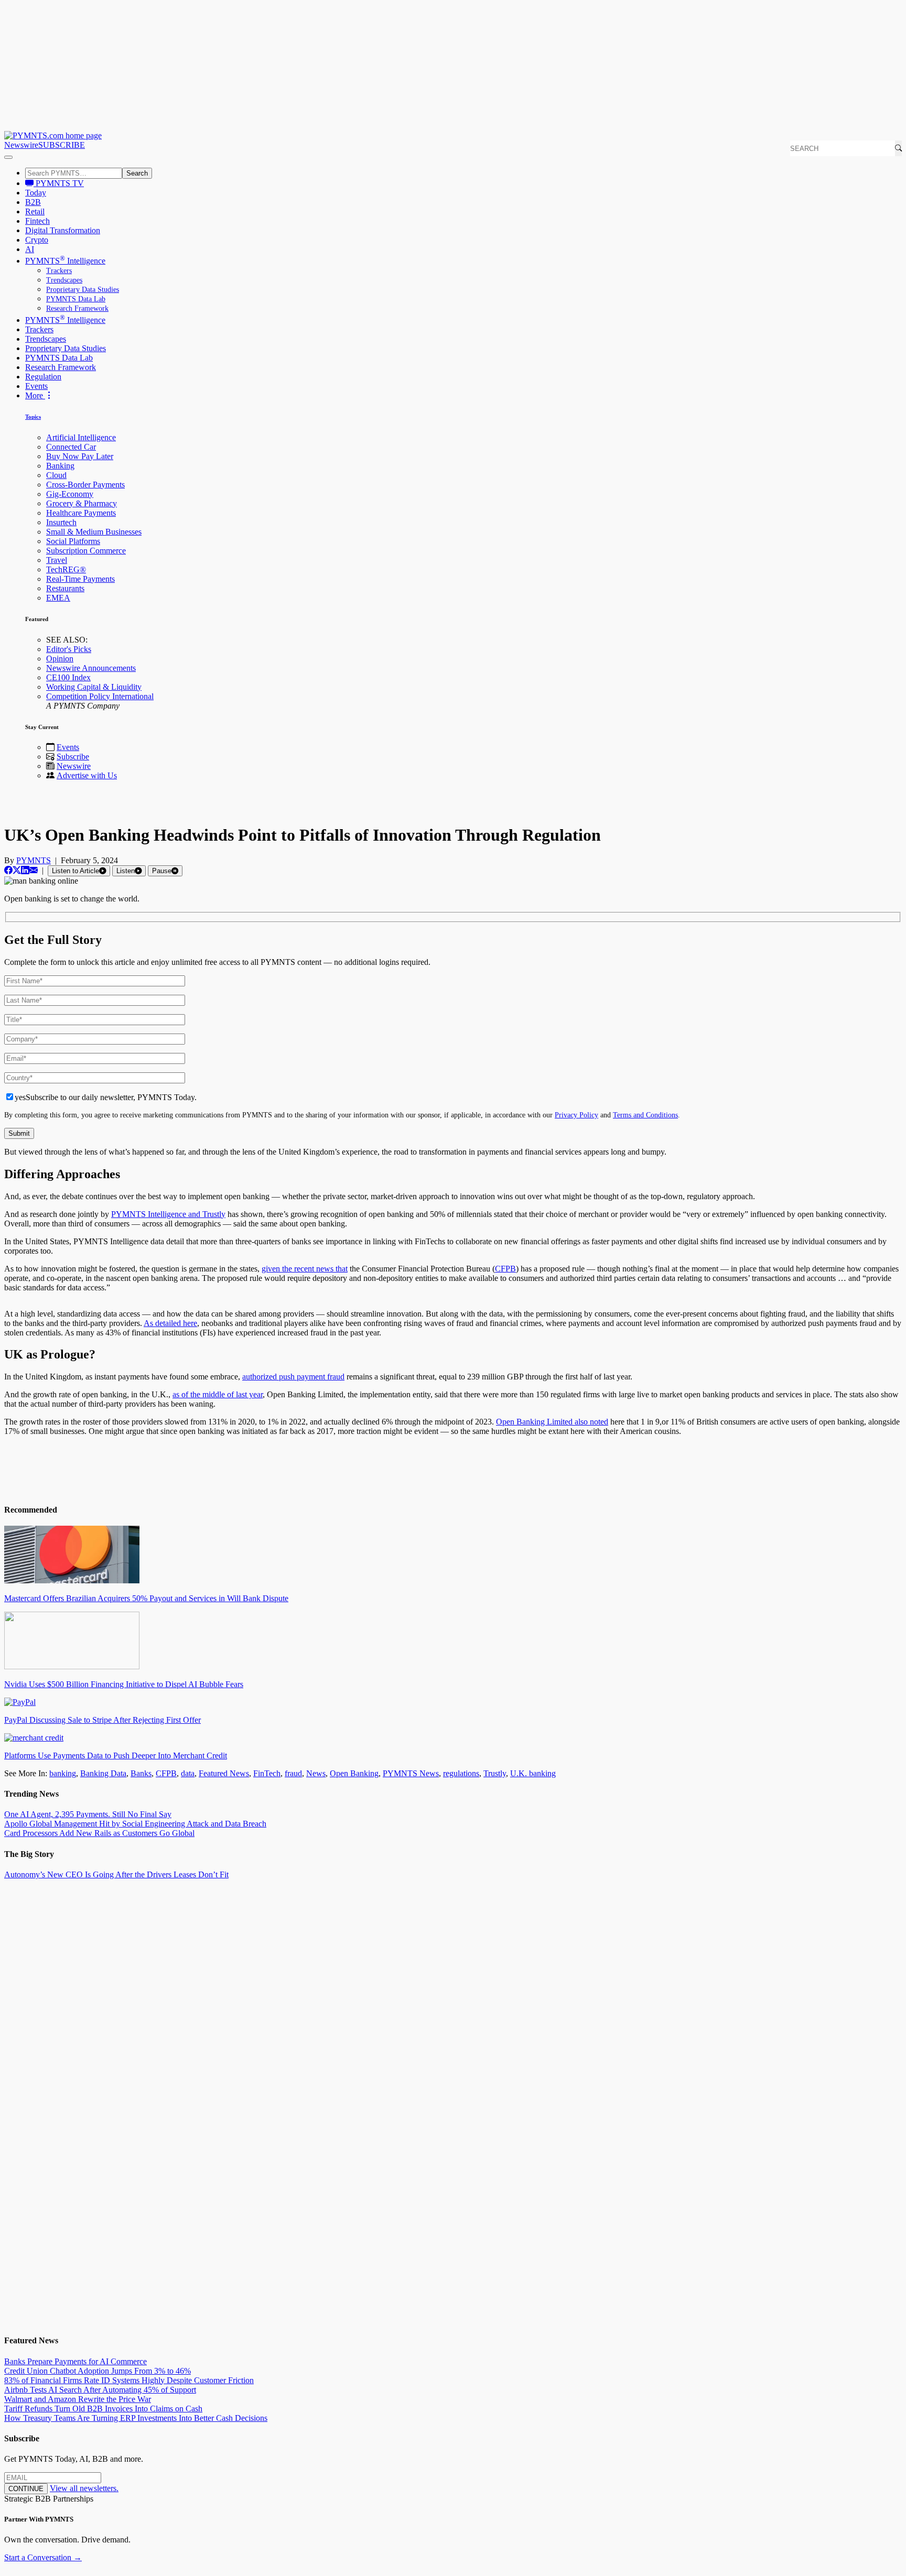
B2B (33, 202)
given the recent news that (305, 1269)
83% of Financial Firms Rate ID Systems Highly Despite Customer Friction (129, 2380)
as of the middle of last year (218, 1394)
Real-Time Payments (80, 579)
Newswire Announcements (91, 668)
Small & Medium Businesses (94, 532)
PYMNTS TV (59, 183)
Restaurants (65, 588)
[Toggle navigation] (8, 157)
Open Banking (354, 1773)
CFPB (505, 1269)
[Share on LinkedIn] (25, 870)
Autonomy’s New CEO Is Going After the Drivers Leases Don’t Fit (116, 1874)
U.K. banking (533, 1773)
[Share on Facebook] (8, 870)
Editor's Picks (69, 649)
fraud (293, 1773)
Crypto (37, 240)
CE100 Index (68, 677)
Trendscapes (64, 280)
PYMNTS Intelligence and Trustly (168, 1214)
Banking (60, 466)
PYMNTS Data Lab (76, 299)
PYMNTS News (411, 1773)
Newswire (21, 145)
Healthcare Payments (81, 513)
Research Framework (77, 308)
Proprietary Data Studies (83, 290)
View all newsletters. (84, 2488)
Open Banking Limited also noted (552, 1422)
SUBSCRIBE (62, 145)
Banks (141, 1773)
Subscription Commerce (86, 551)
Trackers (59, 271)
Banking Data (103, 1773)
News (316, 1773)
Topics (33, 417)
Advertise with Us (87, 775)
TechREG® (66, 569)
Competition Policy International (100, 696)
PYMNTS (34, 860)
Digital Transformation (63, 230)
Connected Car (71, 447)
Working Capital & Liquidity (94, 687)
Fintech (37, 221)
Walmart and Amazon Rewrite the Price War (78, 2399)
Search (137, 173)
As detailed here (170, 1323)
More (35, 395)
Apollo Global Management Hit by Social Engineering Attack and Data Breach (135, 1824)
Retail (35, 211)
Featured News (224, 1773)
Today (36, 193)
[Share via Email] (34, 870)
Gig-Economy (70, 494)
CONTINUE (26, 2489)
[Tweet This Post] (17, 870)
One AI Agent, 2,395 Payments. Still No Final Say (88, 1814)
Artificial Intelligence (81, 437)
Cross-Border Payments (85, 485)
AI (30, 249)
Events (36, 386)
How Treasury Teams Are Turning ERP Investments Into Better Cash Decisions (136, 2418)
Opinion (60, 659)
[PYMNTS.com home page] (53, 135)
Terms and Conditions (645, 1115)
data (188, 1773)
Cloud (56, 475)
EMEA (58, 598)
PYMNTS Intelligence (65, 261)
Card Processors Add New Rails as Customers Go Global (99, 1833)
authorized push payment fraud (293, 1377)
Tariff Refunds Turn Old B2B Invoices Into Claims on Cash (103, 2409)
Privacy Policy (576, 1115)
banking (63, 1773)
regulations (461, 1773)
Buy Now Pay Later (80, 456)
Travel (57, 560)
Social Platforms (73, 541)
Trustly (495, 1773)
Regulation (43, 377)
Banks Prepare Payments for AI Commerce (75, 2361)
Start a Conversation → (43, 2557)
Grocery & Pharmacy (82, 503)
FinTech (267, 1773)
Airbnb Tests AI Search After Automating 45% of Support (100, 2390)
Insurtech (61, 522)
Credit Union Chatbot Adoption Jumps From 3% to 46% (98, 2371)
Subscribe (73, 757)
